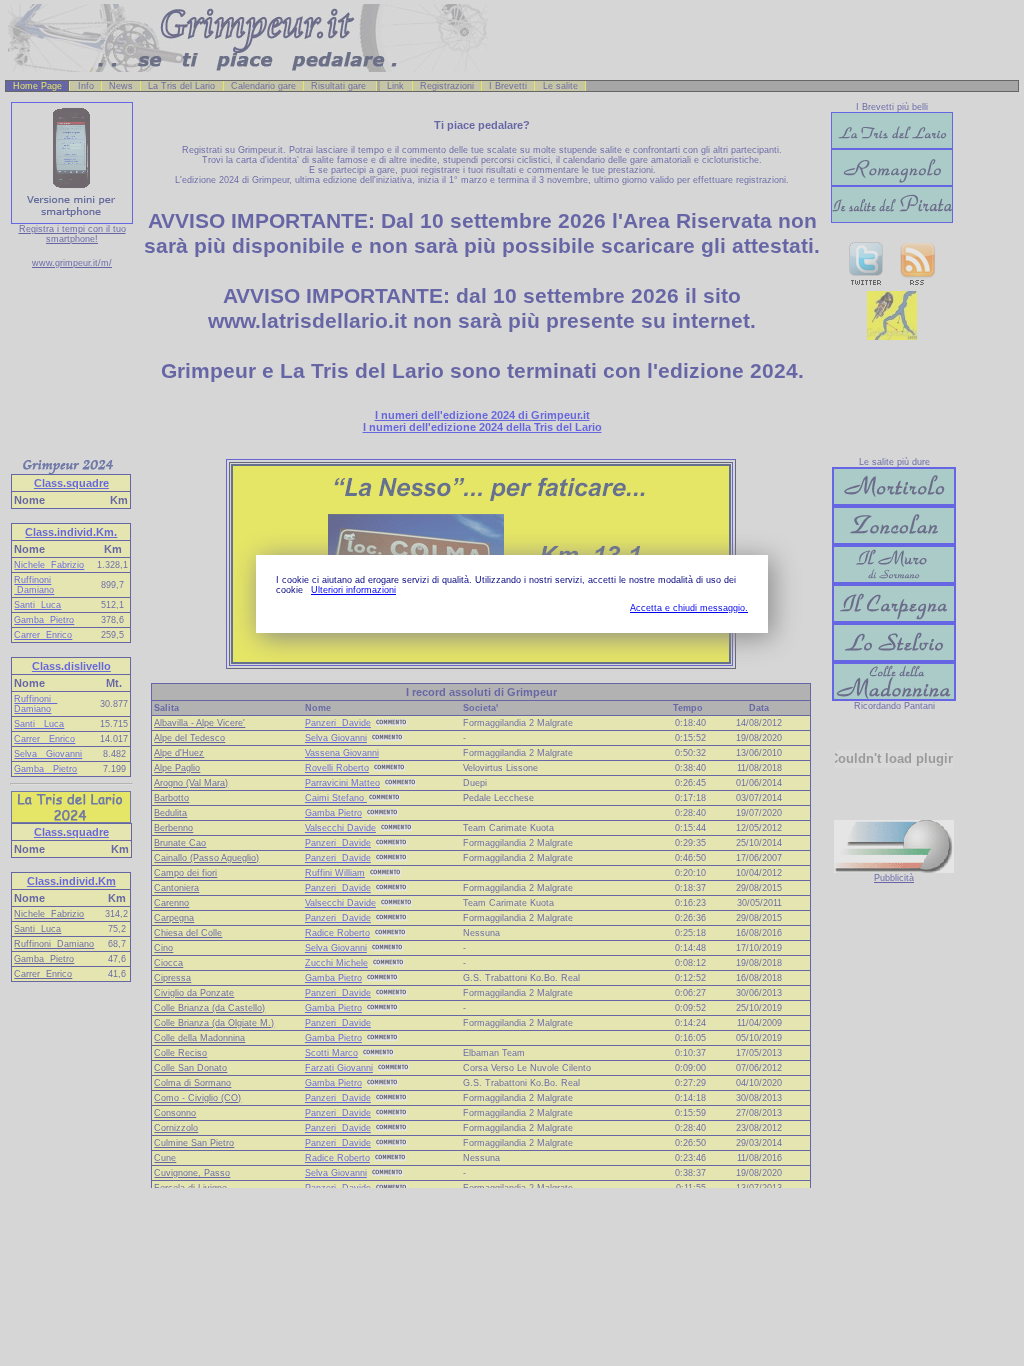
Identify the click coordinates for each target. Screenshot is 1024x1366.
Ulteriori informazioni (353, 590)
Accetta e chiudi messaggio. (689, 608)
